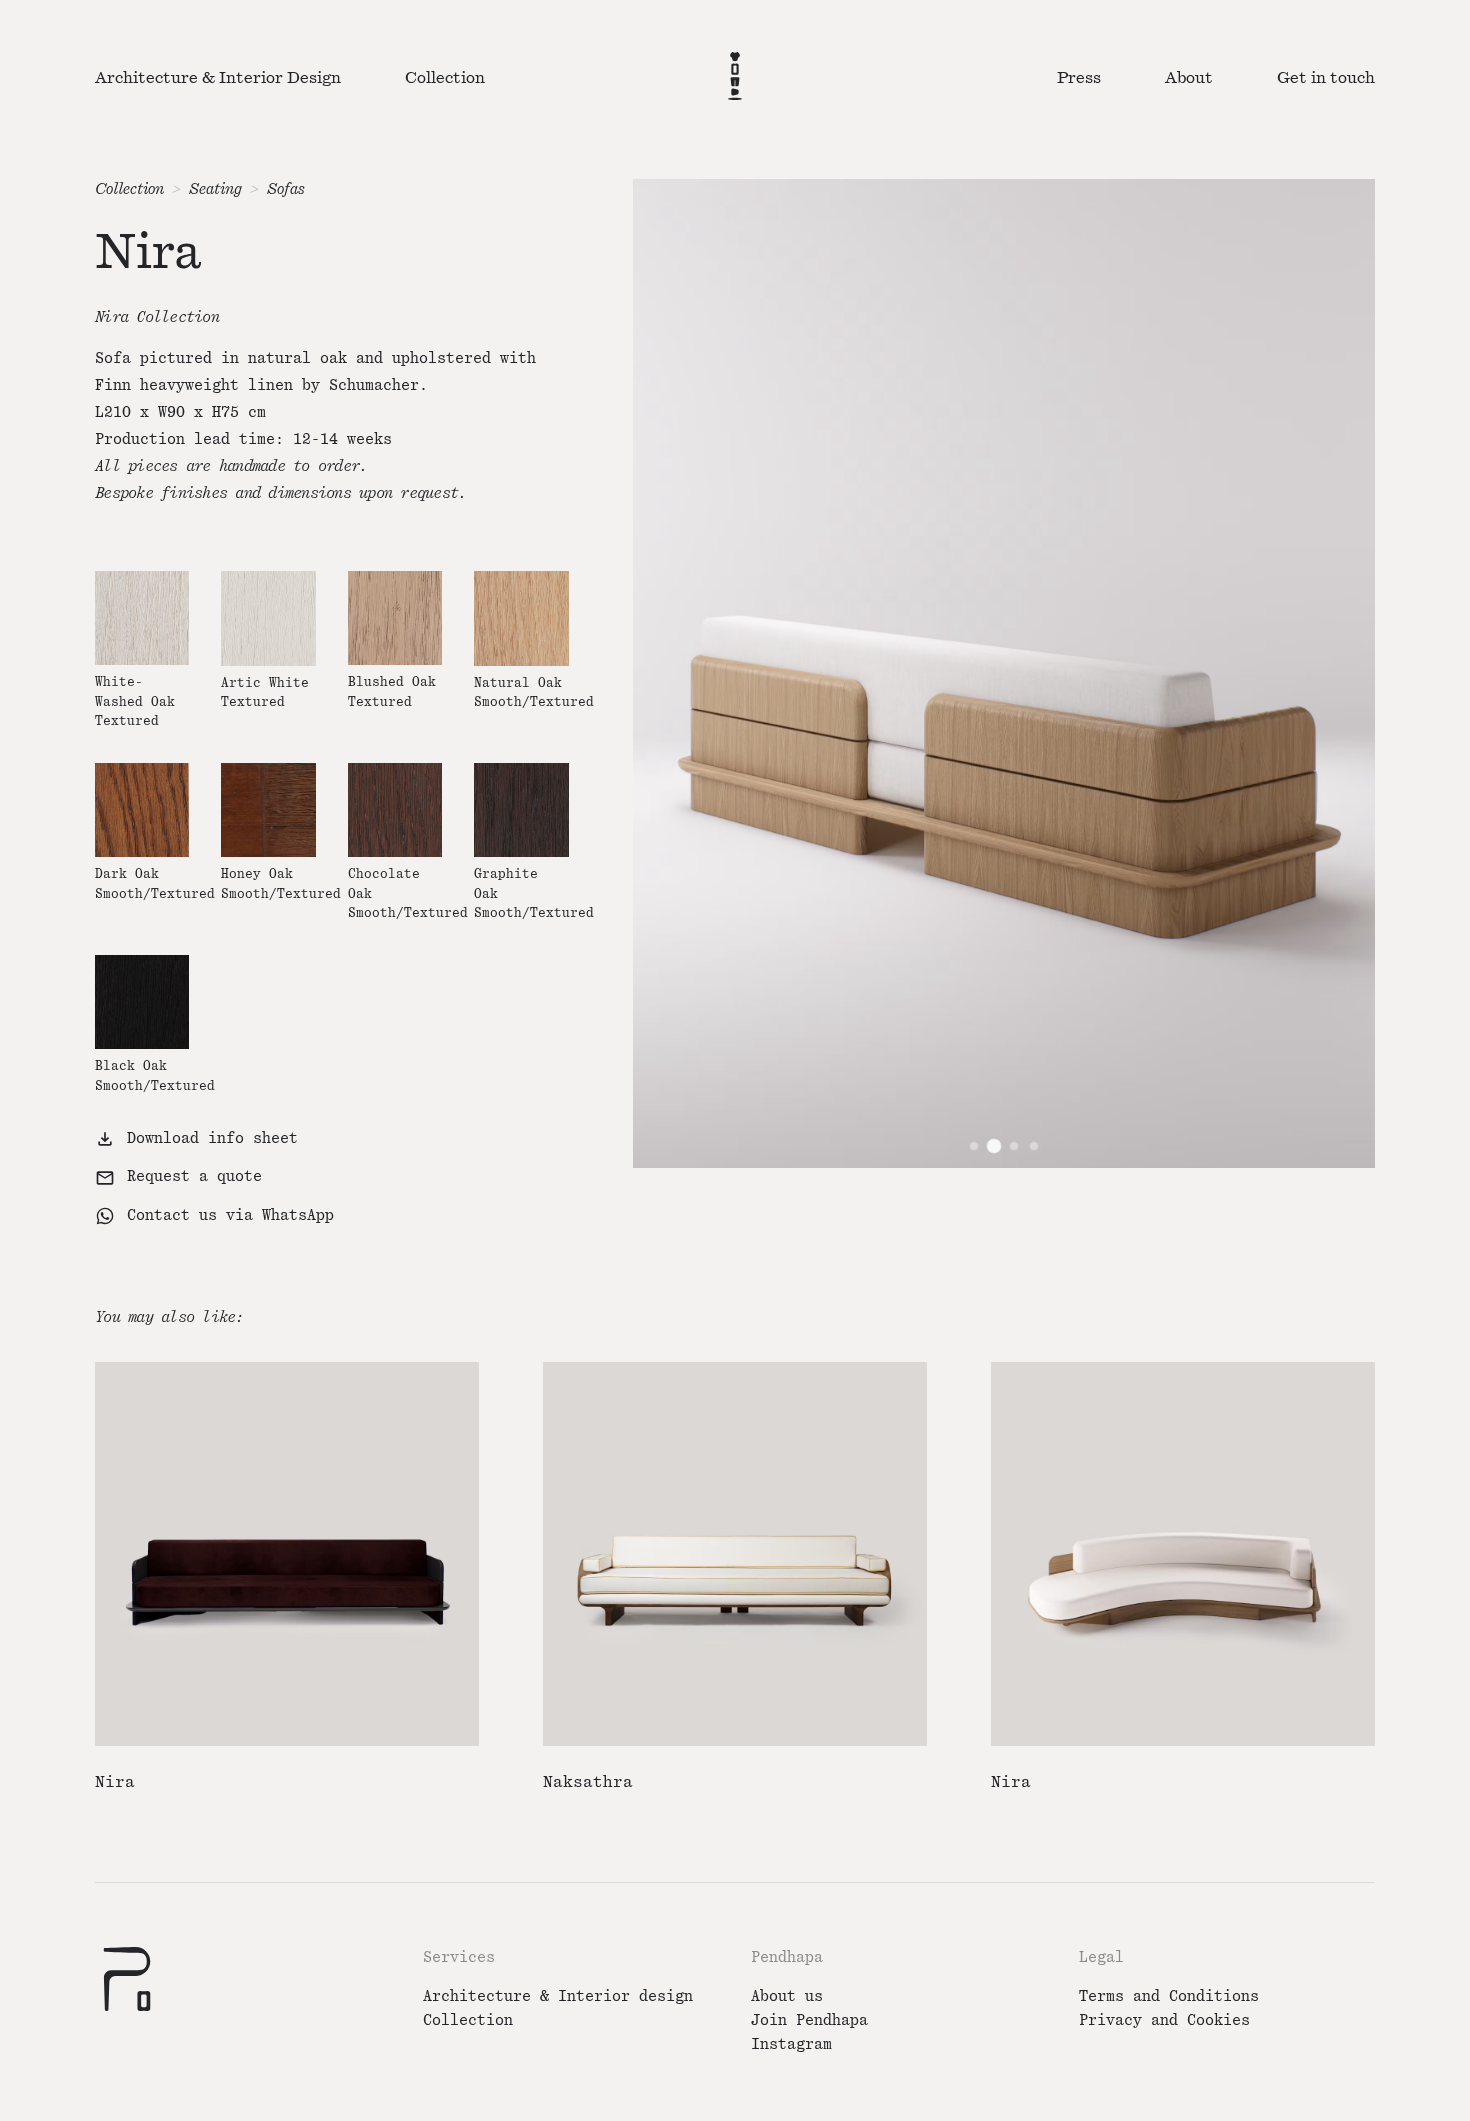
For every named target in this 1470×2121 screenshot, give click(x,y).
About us (787, 1996)
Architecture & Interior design (558, 1996)
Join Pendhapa (809, 2020)
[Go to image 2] (994, 1146)
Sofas (286, 189)
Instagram (791, 2044)
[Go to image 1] (974, 1146)
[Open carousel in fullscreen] (1004, 673)
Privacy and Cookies (1164, 2020)
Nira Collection (157, 317)
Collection (129, 189)
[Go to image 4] (1034, 1146)
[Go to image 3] (1014, 1146)
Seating (215, 189)
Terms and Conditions (1169, 1996)
